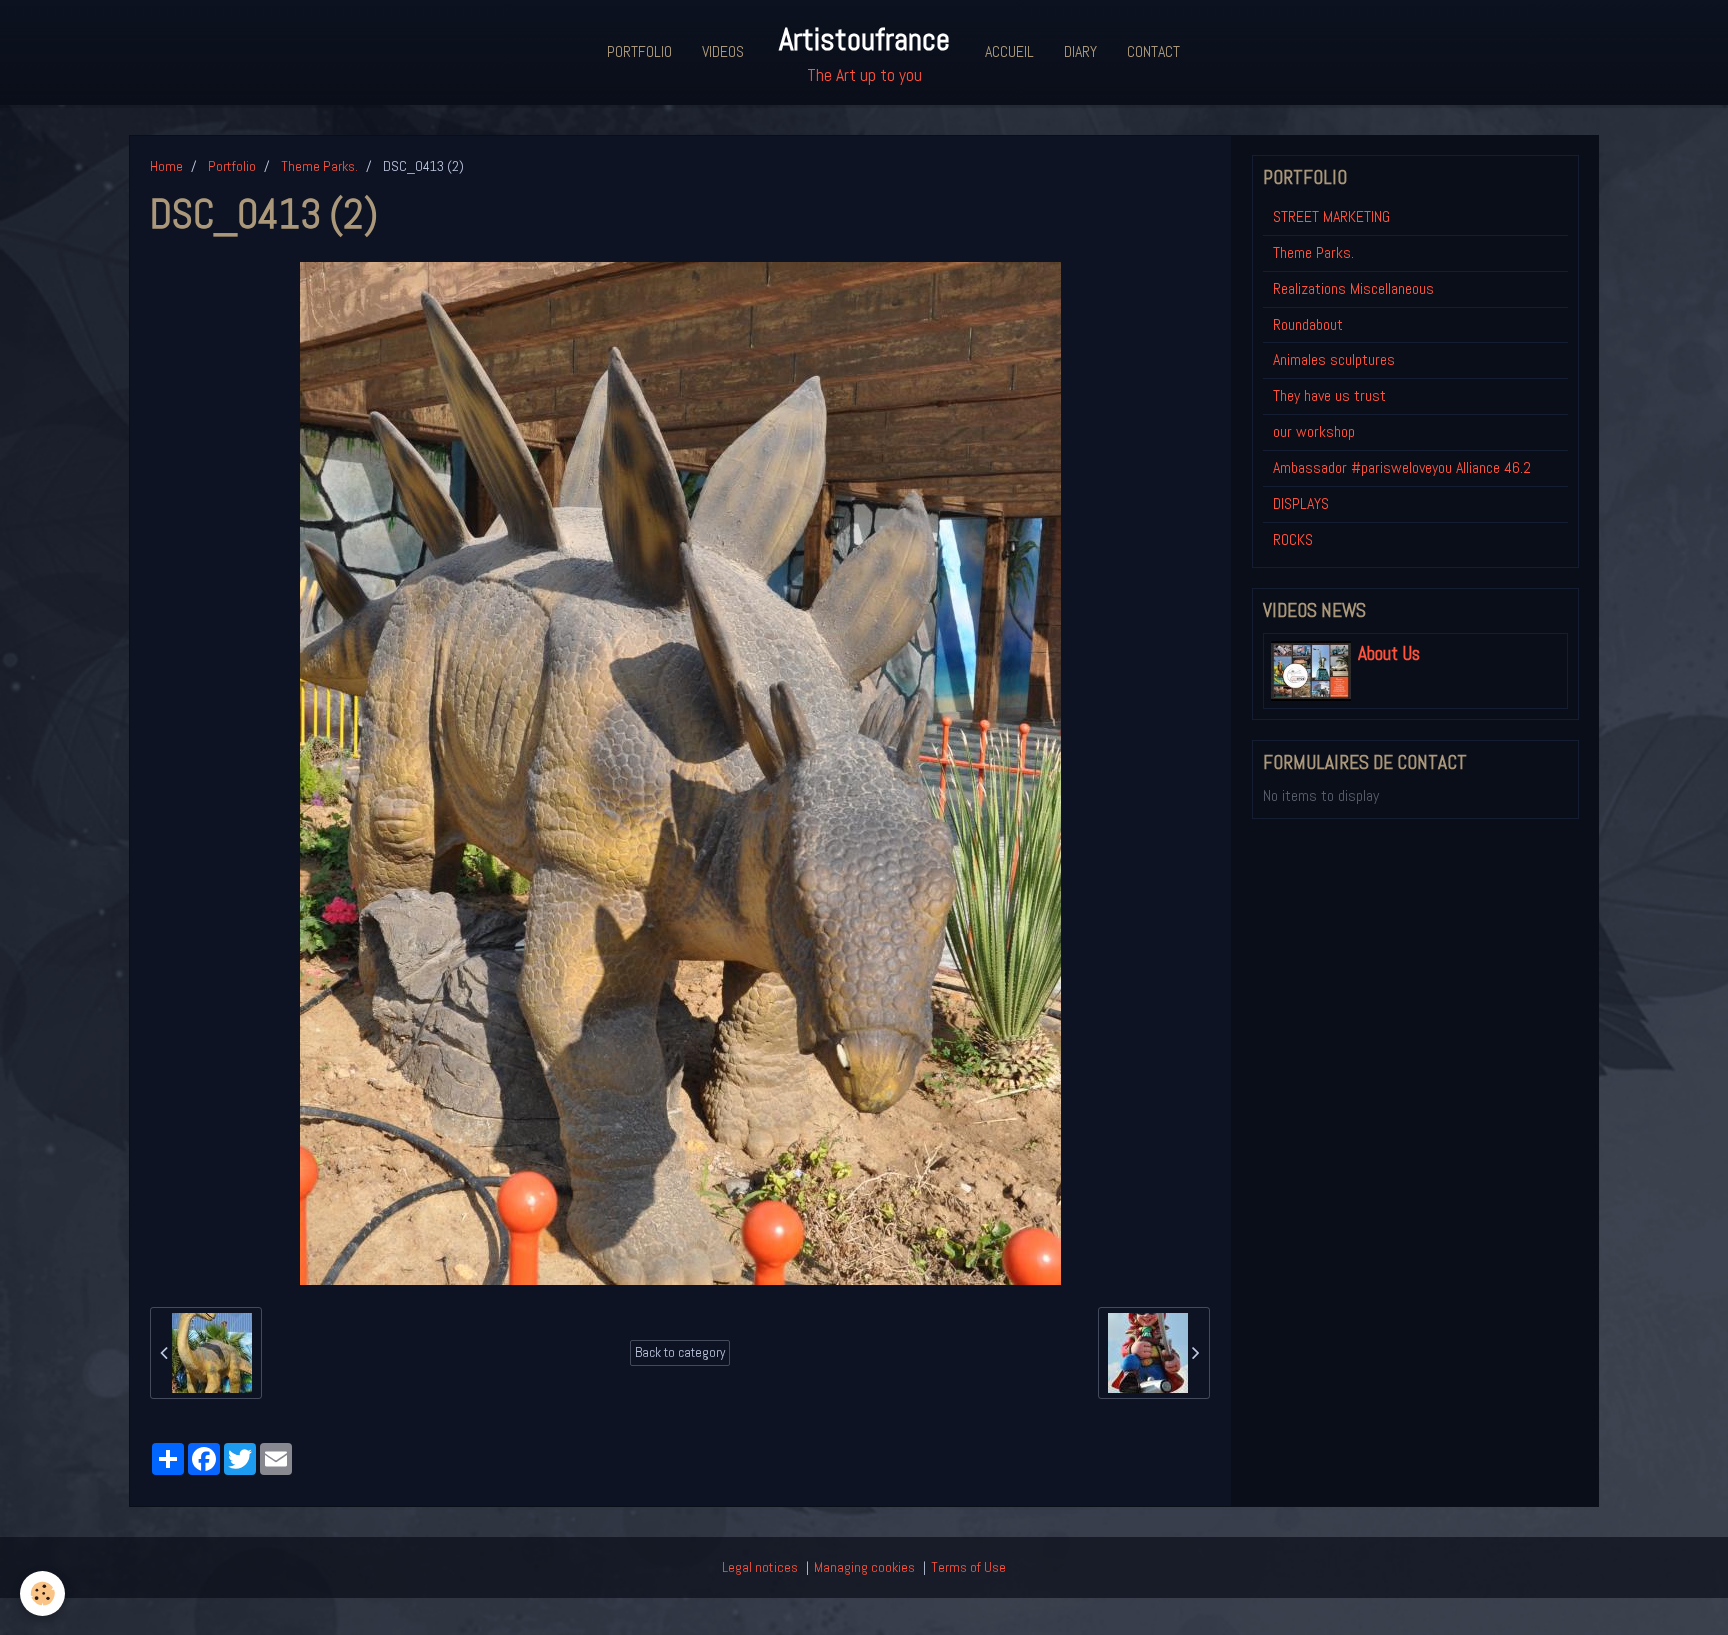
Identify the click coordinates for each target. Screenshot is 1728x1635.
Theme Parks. (319, 166)
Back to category (680, 1352)
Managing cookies (864, 1567)
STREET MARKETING (1331, 216)
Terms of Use (968, 1567)
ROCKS (1293, 539)
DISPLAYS (1301, 503)
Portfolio (639, 51)
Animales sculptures (1334, 359)
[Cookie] (42, 1593)
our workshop (1314, 431)
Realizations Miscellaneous (1353, 288)
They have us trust (1329, 395)
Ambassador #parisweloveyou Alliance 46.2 (1402, 467)
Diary (1080, 51)
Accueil (1009, 51)
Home (166, 166)
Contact (1153, 51)
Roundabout (1308, 324)
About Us (1389, 654)
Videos (723, 51)
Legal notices (760, 1567)
